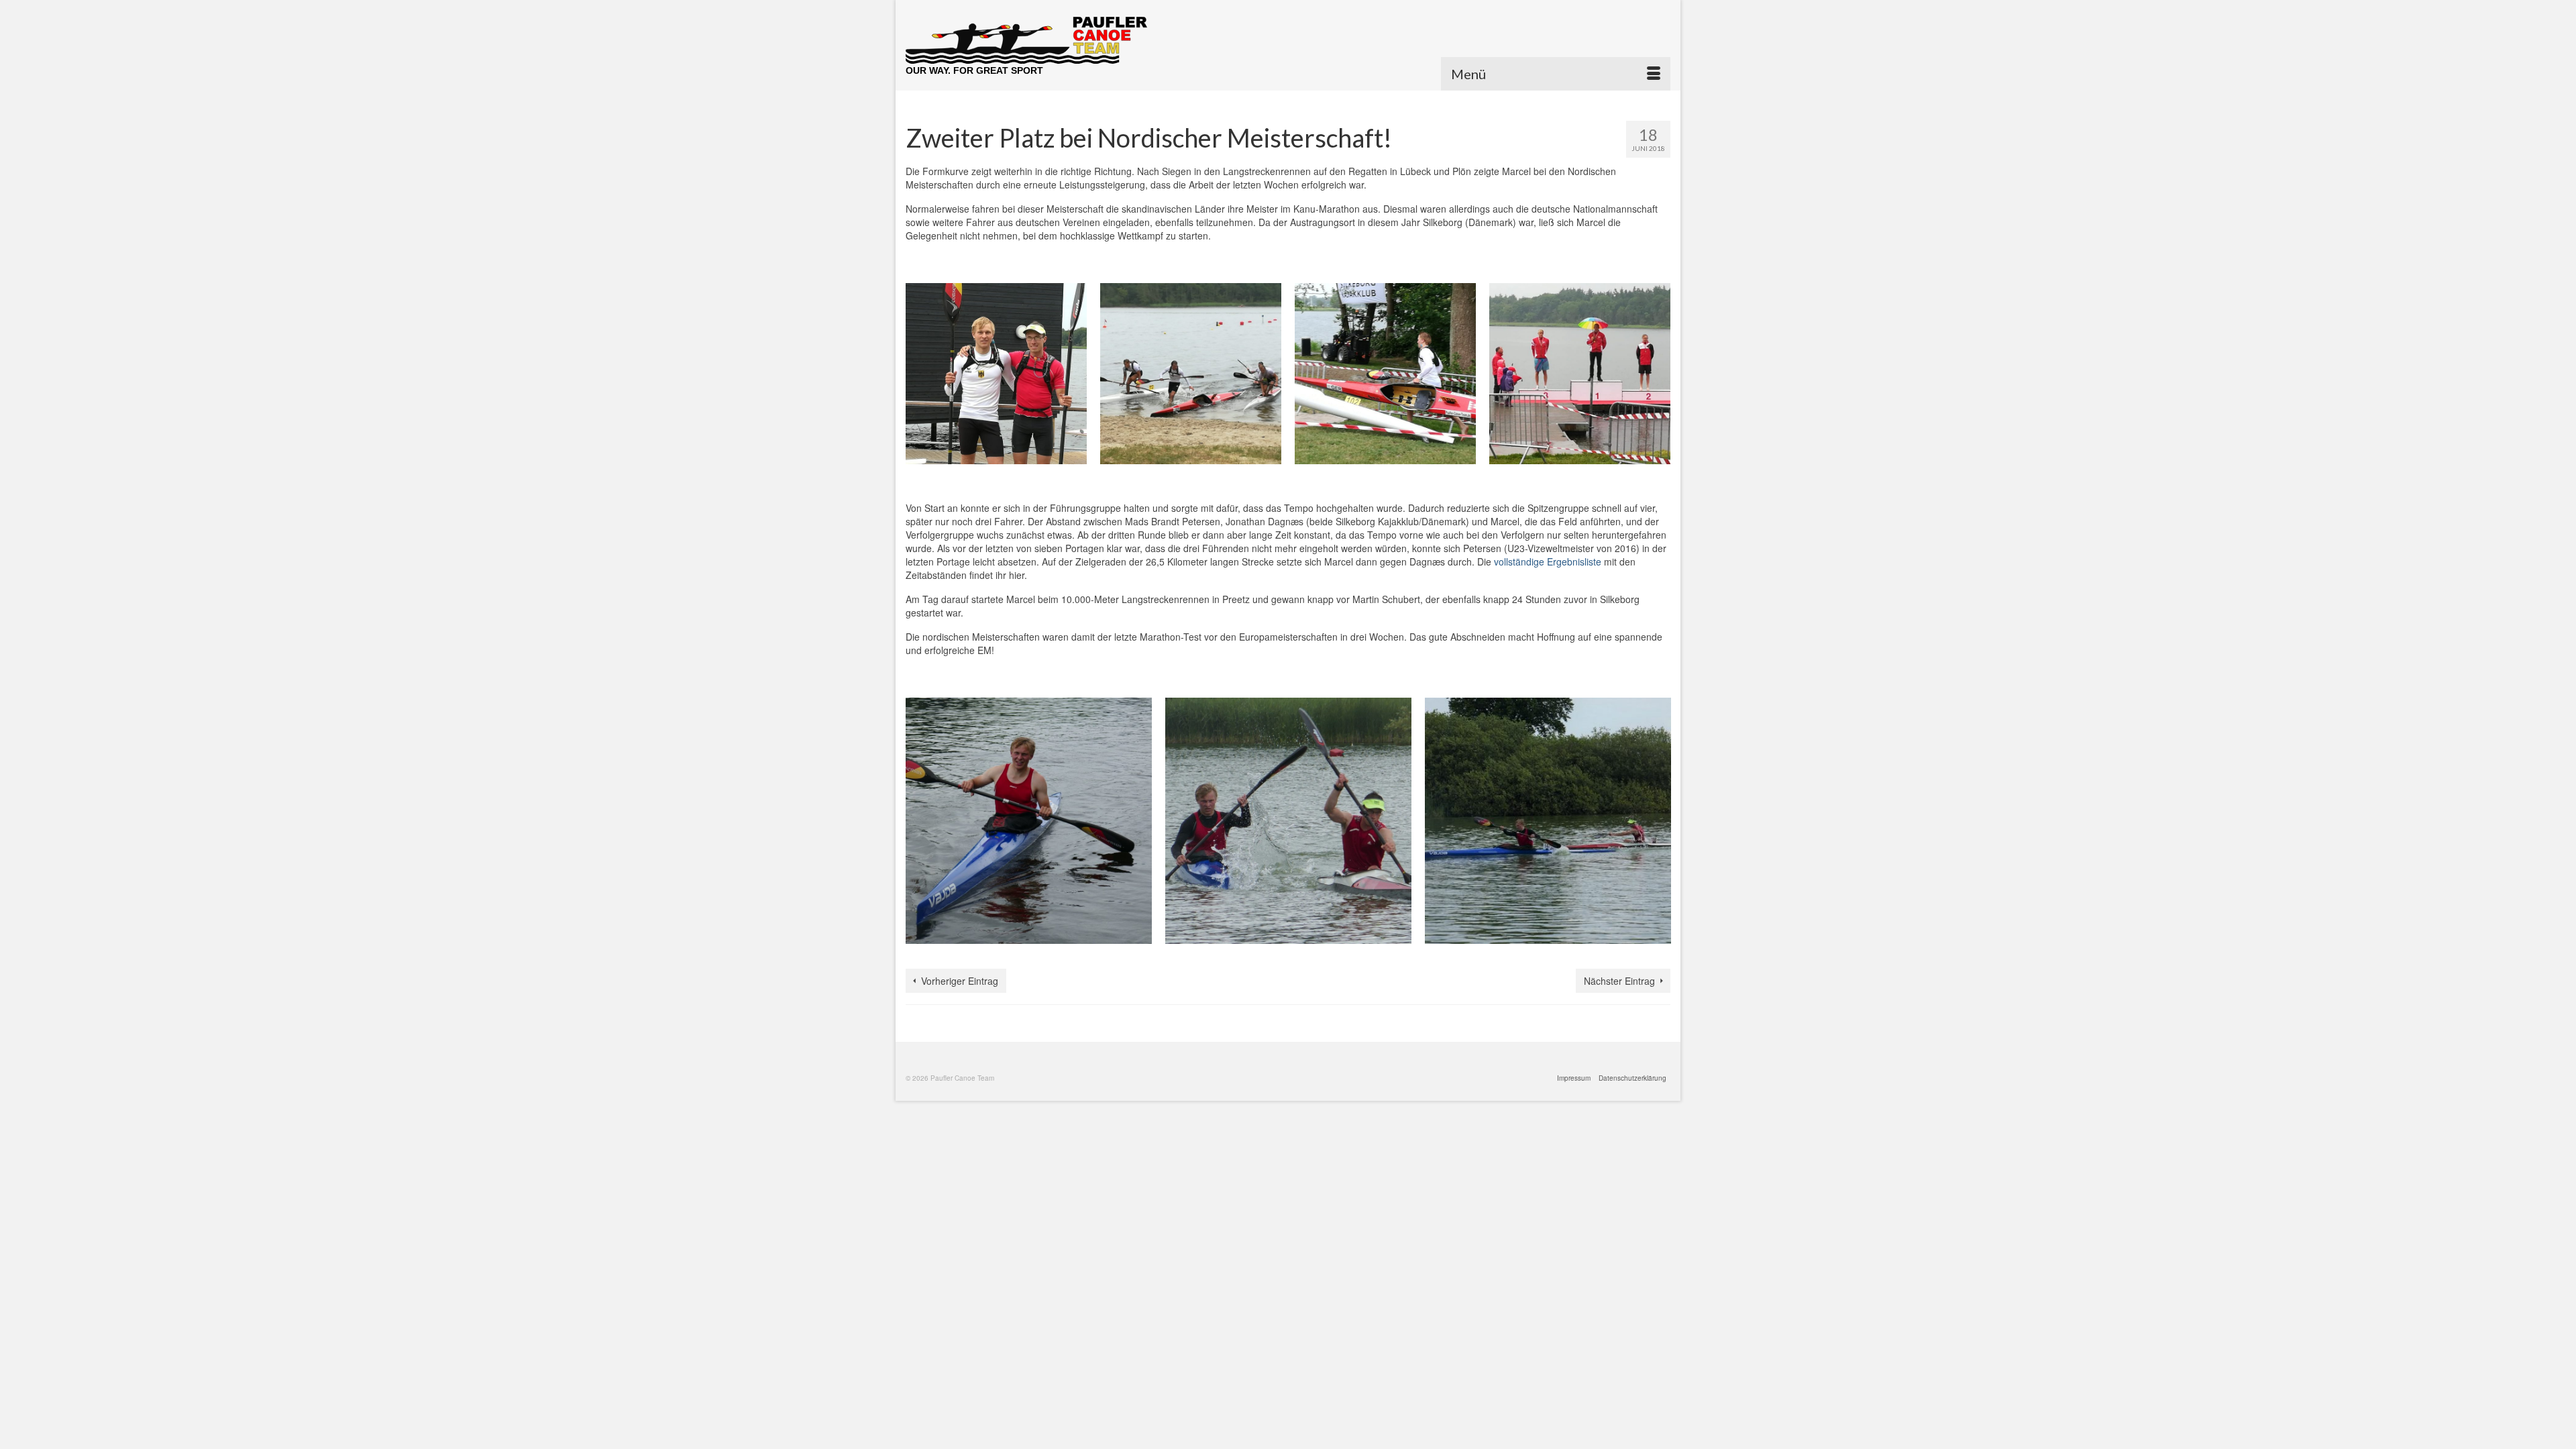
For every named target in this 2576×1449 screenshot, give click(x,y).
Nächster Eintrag (1619, 981)
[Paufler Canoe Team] (1026, 40)
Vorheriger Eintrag (960, 981)
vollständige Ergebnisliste (1548, 561)
